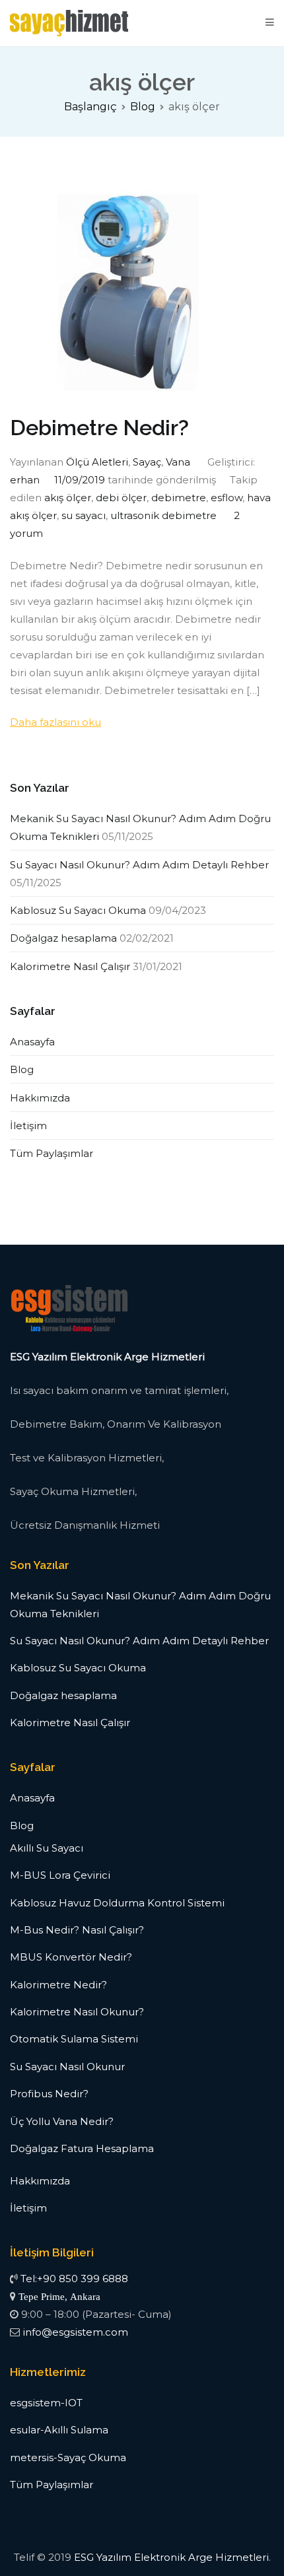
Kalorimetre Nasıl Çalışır (70, 966)
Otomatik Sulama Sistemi (74, 2039)
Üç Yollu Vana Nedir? (62, 2121)
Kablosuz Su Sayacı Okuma (78, 910)
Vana (178, 462)
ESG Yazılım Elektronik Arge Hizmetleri (171, 2557)
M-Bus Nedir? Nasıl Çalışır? (77, 1930)
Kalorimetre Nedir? (58, 1985)
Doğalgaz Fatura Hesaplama (82, 2148)
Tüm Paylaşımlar (52, 1153)
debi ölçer (121, 498)
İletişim (28, 1126)
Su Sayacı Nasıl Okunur (67, 2067)
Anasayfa (32, 1042)
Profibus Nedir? (49, 2094)
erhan (25, 480)
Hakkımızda (40, 1098)
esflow (227, 498)
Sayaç (147, 462)
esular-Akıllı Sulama (59, 2430)
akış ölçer (68, 498)
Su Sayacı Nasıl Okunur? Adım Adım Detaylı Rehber (139, 865)
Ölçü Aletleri (97, 462)
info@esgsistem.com (75, 2332)
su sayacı (84, 515)
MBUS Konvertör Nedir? (71, 1957)
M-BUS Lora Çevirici (60, 1875)
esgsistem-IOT (46, 2403)
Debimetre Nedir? (99, 428)
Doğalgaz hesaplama (63, 938)
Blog (22, 1069)
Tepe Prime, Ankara (59, 2296)
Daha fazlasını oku (55, 722)
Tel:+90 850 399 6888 (74, 2279)
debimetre (179, 498)
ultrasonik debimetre (163, 515)
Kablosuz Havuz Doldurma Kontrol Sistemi (117, 1903)
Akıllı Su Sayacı (47, 1848)
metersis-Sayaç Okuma (68, 2457)
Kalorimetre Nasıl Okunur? (77, 2012)
